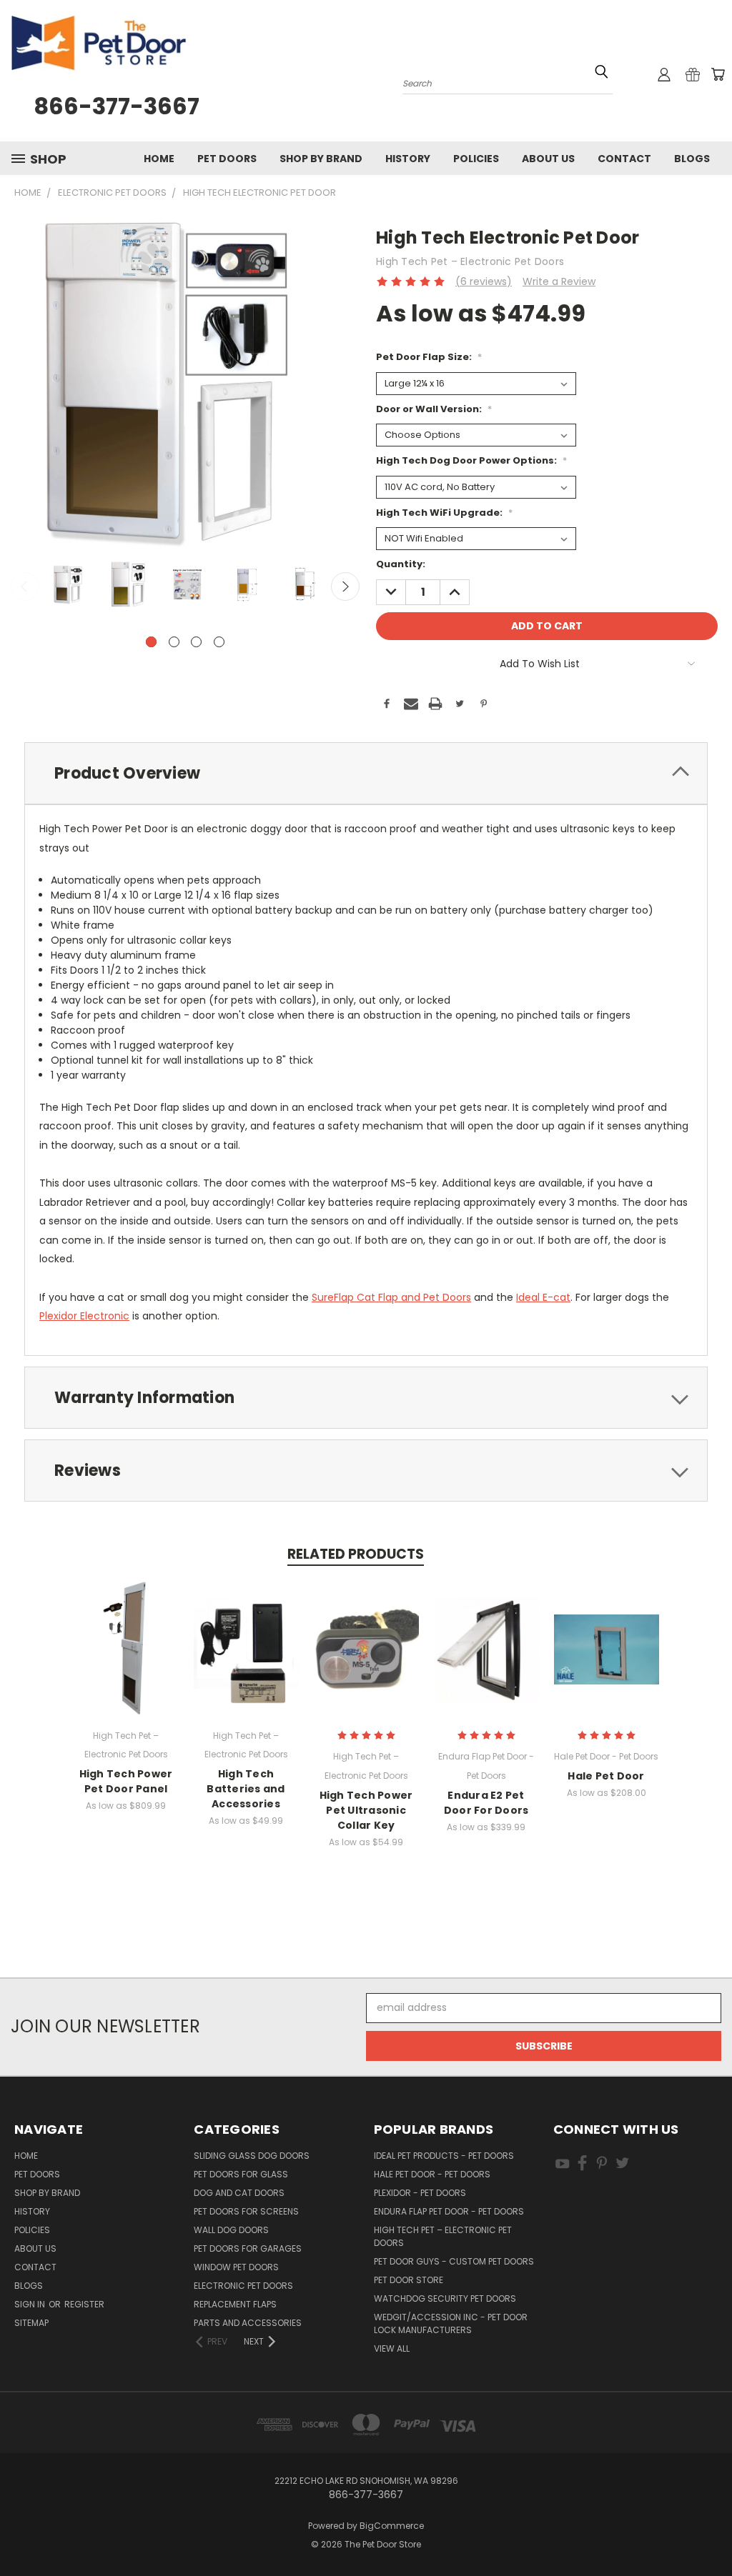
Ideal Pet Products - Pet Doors (444, 2156)
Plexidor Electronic (84, 1316)
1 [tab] (151, 642)
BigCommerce (392, 2526)
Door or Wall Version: (434, 409)
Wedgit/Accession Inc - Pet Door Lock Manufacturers (451, 2323)
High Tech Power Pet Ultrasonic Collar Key (366, 1810)
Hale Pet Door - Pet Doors (432, 2174)
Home (159, 159)
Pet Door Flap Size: (429, 357)
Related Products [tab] (356, 1554)
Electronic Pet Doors (243, 2286)
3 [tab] (196, 642)
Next (345, 586)
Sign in (31, 2304)
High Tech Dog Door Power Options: (471, 460)
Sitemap (31, 2323)
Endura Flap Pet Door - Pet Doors (449, 2211)
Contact (624, 159)
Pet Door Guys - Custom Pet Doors (454, 2261)
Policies (476, 159)
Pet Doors (227, 159)
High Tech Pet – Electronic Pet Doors (443, 2236)
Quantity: (401, 564)
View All (392, 2348)
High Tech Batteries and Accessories (246, 1789)
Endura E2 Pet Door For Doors (486, 1803)
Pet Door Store (409, 2280)
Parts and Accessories (248, 2323)
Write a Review (559, 281)
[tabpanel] (69, 585)
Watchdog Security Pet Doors (445, 2298)
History (408, 159)
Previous (25, 586)
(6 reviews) (484, 281)
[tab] (366, 773)
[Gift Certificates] (693, 74)
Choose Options (126, 1661)
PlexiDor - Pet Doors (420, 2193)
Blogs (692, 159)
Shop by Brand (321, 159)
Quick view (126, 1634)
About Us (548, 159)
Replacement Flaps (235, 2304)
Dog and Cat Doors (239, 2193)
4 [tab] (219, 642)
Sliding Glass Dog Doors (252, 2156)
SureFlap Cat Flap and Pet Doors (391, 1297)
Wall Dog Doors (231, 2230)
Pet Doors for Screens (246, 2211)
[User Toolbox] (664, 74)
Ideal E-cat (543, 1297)
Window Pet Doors (236, 2267)
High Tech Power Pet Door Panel (126, 1781)
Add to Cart (366, 1661)
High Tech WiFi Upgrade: (444, 513)
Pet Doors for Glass (241, 2174)
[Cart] (718, 74)
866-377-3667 (117, 106)
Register (84, 2304)
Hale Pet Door (606, 1776)
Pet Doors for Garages (248, 2248)
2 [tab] (174, 642)
